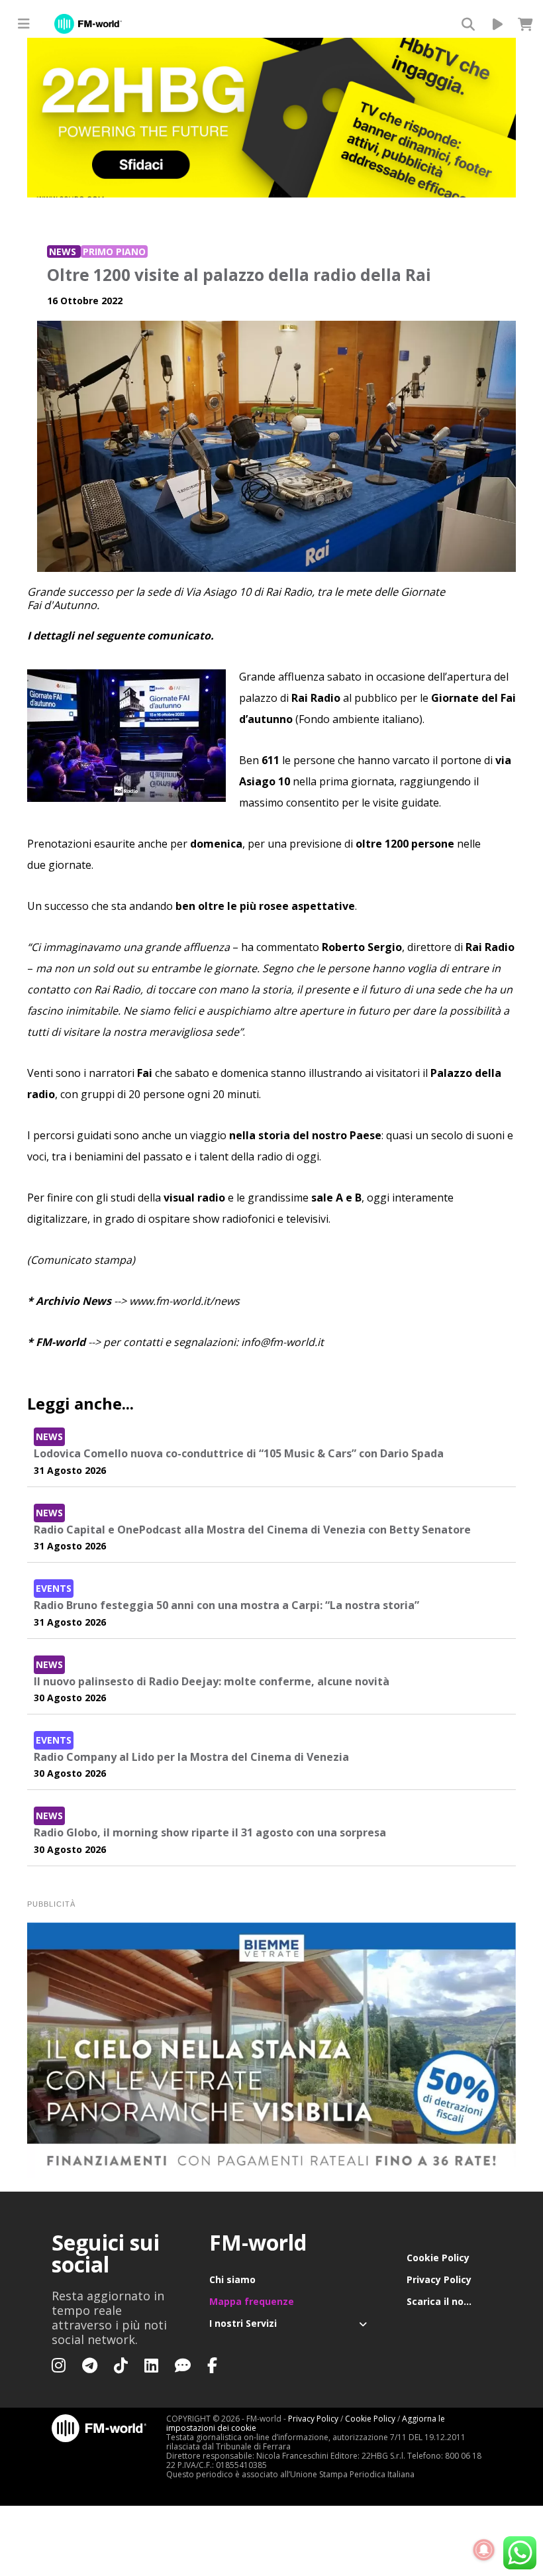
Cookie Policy (438, 2258)
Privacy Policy (439, 2279)
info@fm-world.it (282, 1342)
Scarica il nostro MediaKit (449, 2301)
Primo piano (114, 252)
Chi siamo (232, 2279)
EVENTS (54, 1588)
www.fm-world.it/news (184, 1301)
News (64, 252)
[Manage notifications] (484, 2550)
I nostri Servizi (243, 2323)
